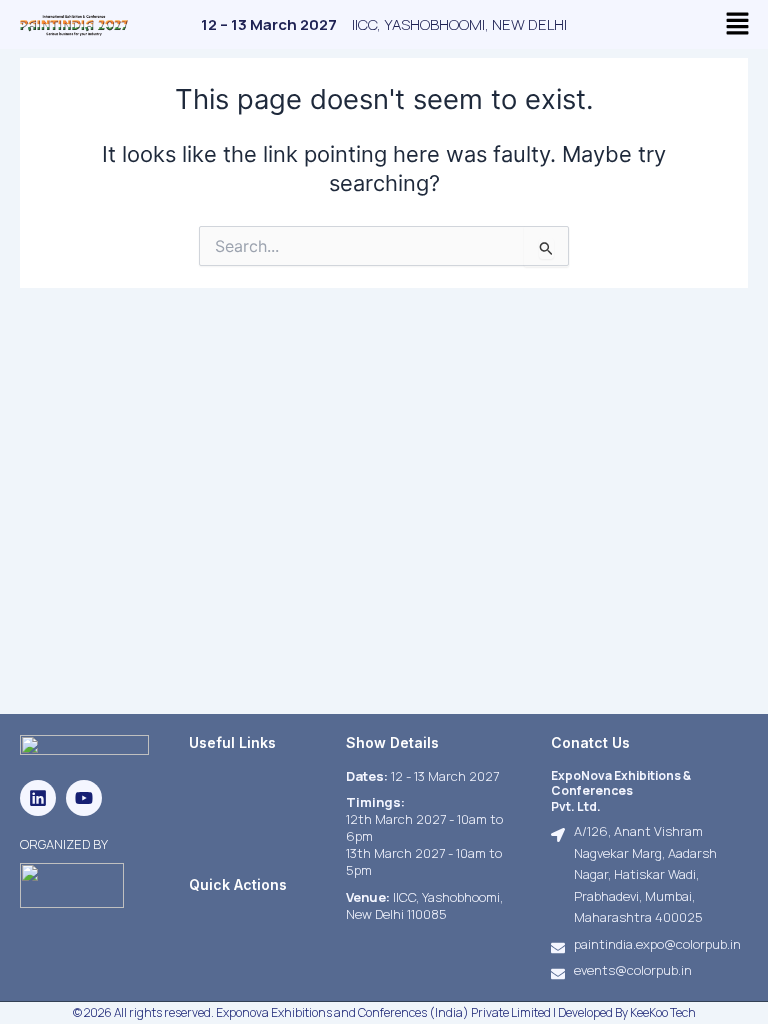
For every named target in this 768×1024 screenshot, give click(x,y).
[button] (738, 24)
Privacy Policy (229, 776)
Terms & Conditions (247, 799)
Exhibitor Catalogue (248, 847)
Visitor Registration (247, 941)
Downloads (221, 823)
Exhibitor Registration (255, 917)
